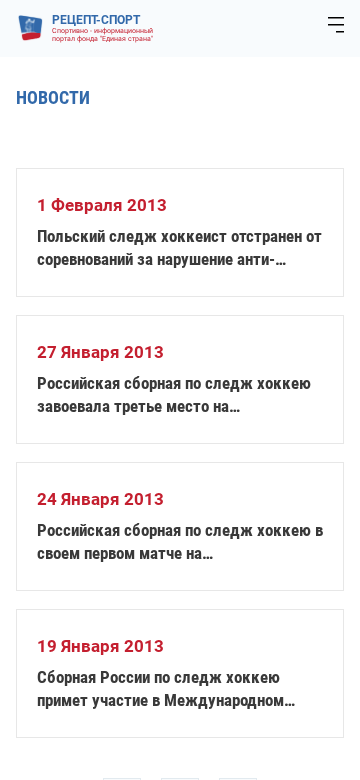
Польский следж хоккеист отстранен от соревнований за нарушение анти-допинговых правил (179, 248)
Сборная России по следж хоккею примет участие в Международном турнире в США (160, 689)
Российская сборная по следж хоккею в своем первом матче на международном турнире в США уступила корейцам (180, 542)
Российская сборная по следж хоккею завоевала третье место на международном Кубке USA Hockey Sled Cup (180, 395)
